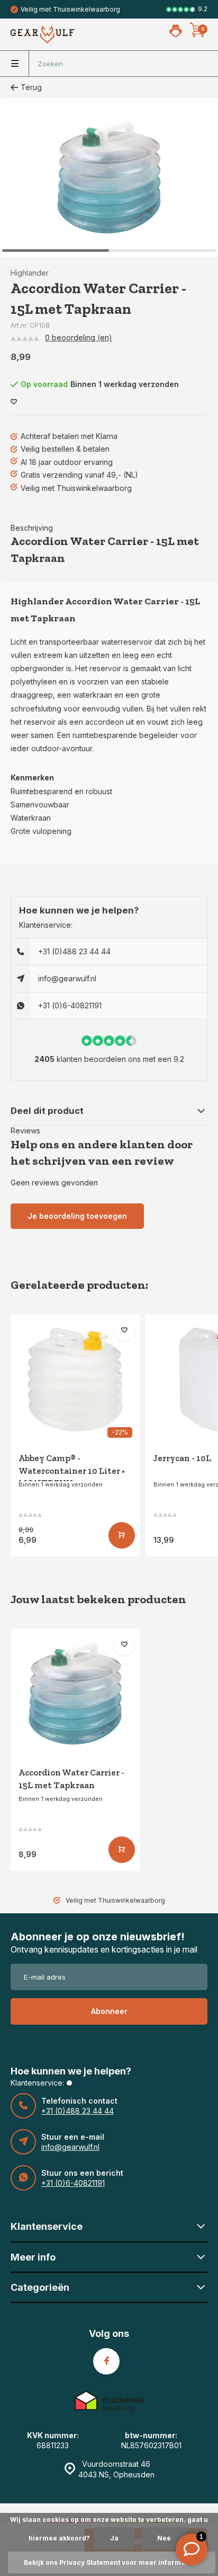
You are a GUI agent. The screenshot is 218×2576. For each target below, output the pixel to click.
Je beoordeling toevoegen (77, 1216)
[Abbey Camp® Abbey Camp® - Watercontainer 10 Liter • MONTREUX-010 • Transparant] (75, 1379)
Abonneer (109, 2011)
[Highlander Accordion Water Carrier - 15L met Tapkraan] (75, 1694)
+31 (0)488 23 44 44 (74, 951)
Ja (114, 2538)
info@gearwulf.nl (67, 978)
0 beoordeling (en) (79, 337)
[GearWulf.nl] (42, 34)
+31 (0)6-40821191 (70, 1005)
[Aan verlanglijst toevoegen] (14, 402)
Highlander (30, 273)
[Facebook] (106, 2361)
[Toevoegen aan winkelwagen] (122, 1535)
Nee (164, 2538)
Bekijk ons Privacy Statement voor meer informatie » (112, 2562)
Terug (31, 87)
